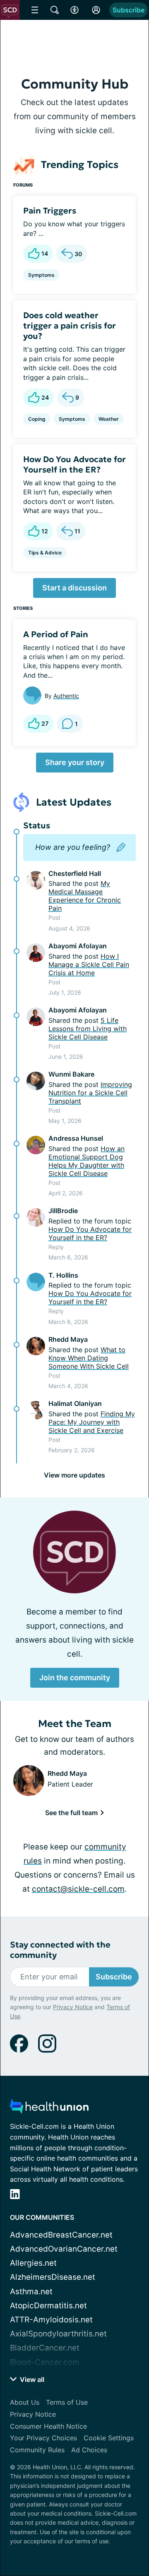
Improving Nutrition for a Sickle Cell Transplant (90, 1093)
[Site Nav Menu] (35, 10)
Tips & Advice (45, 553)
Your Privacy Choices (43, 2438)
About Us (25, 2402)
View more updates (74, 1475)
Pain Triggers (50, 211)
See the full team (72, 1813)
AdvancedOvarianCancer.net (64, 2249)
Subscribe (129, 10)
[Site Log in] (96, 10)
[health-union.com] (49, 2109)
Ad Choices (89, 2450)
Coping (37, 419)
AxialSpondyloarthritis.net (58, 2334)
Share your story (75, 762)
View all (31, 2379)
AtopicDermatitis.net (48, 2306)
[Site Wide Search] (55, 10)
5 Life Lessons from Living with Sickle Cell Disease (88, 1029)
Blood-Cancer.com (45, 2362)
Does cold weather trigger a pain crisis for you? (70, 326)
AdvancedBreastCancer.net (61, 2235)
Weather (109, 419)
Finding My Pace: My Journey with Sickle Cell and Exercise (92, 1422)
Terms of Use (67, 2402)
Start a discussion (74, 588)
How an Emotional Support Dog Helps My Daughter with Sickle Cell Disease (87, 1161)
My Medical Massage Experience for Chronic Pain (85, 896)
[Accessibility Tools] (74, 10)
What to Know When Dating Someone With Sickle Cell (89, 1358)
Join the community (75, 1678)
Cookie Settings (109, 2438)
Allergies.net (33, 2263)
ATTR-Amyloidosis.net (51, 2320)
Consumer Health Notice (48, 2426)
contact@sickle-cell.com (78, 1889)
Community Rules (37, 2450)
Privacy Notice (73, 2007)
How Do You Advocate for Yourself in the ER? (74, 464)
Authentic (66, 696)
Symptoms (41, 275)
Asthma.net (31, 2292)
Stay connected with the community (60, 1950)
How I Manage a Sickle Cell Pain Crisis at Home (89, 964)
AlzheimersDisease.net (53, 2277)
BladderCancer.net (45, 2348)
